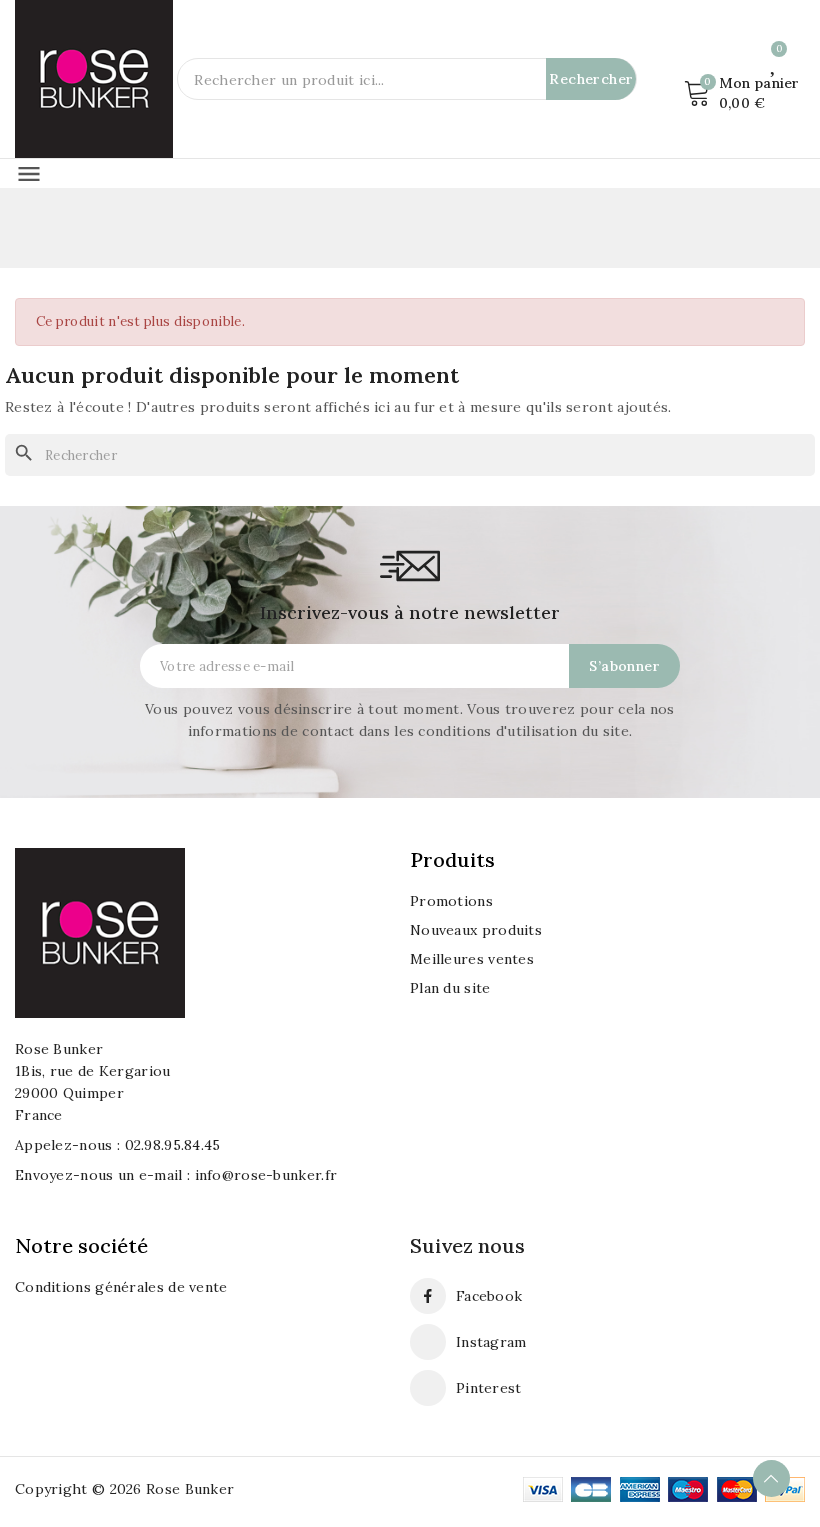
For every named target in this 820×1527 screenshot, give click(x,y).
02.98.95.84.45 (173, 1145)
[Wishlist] (774, 62)
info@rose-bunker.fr (266, 1175)
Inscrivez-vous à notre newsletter (410, 612)
